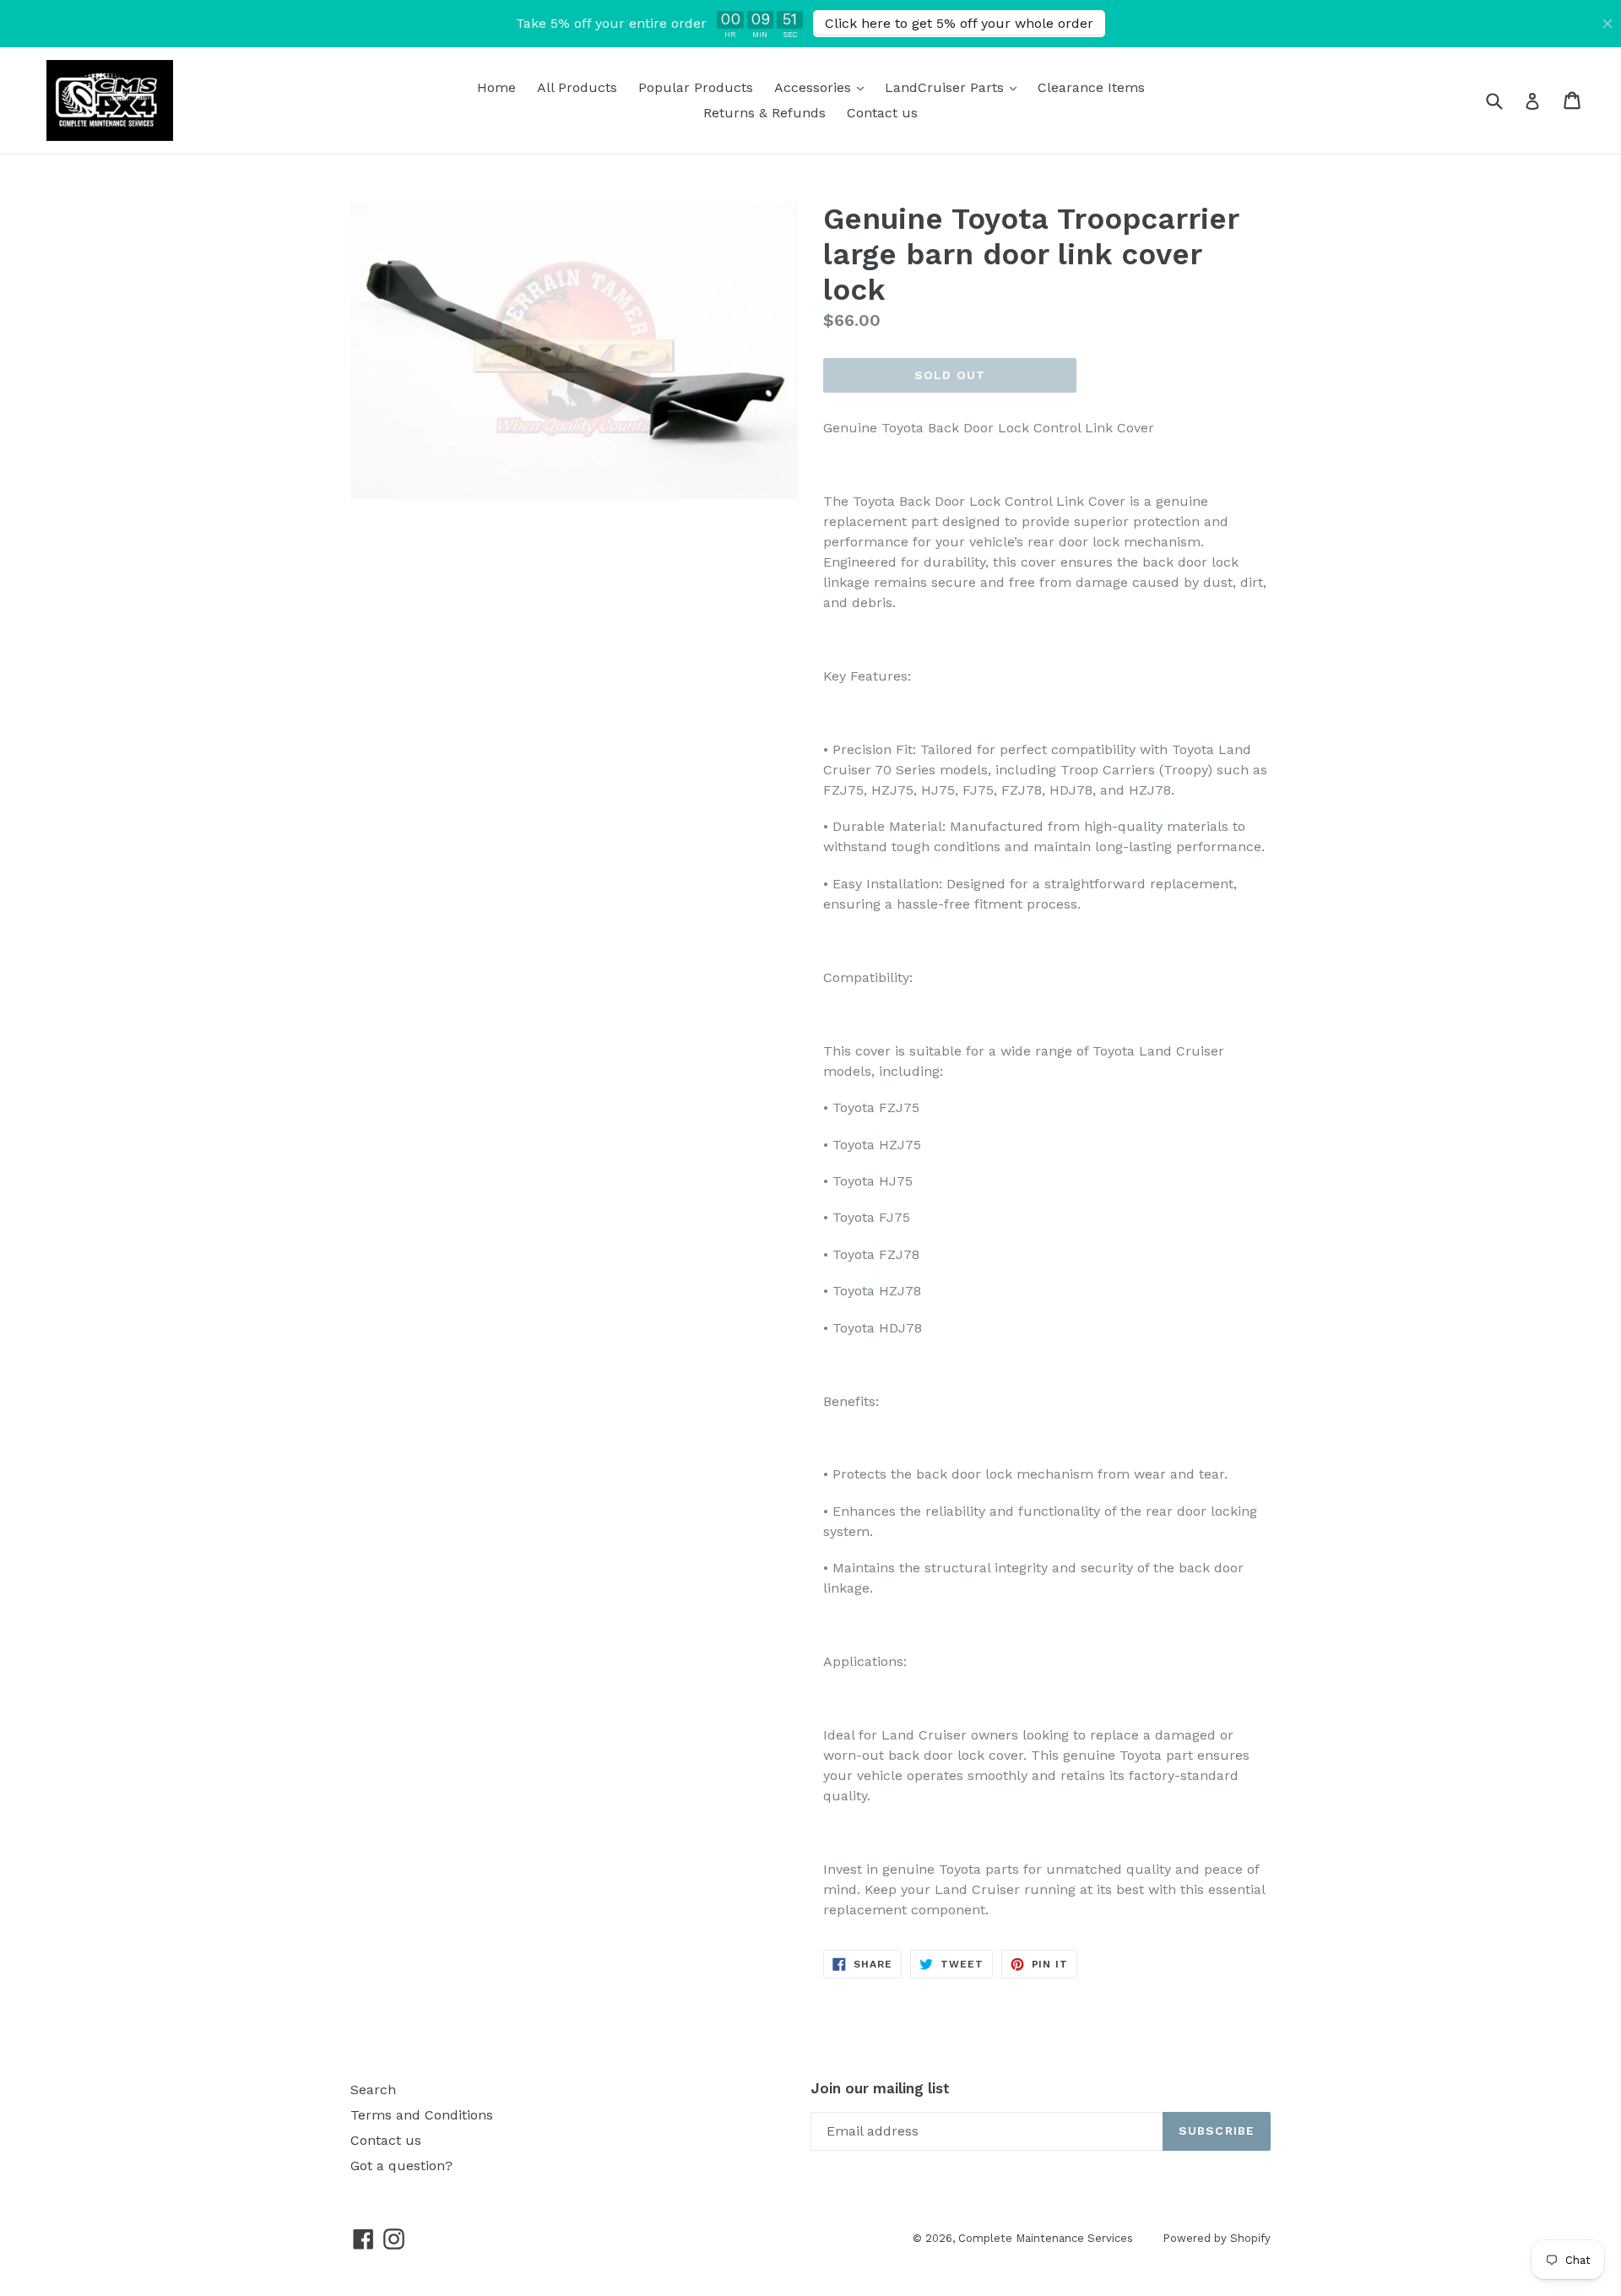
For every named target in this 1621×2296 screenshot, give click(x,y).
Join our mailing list (880, 2088)
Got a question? (401, 2166)
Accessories (823, 87)
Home (496, 87)
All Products (577, 87)
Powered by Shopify (1217, 2238)
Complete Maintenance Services (1046, 2238)
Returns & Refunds (764, 113)
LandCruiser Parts (955, 87)
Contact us (882, 113)
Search (373, 2090)
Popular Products (696, 87)
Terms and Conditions (422, 2115)
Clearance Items (1091, 87)
